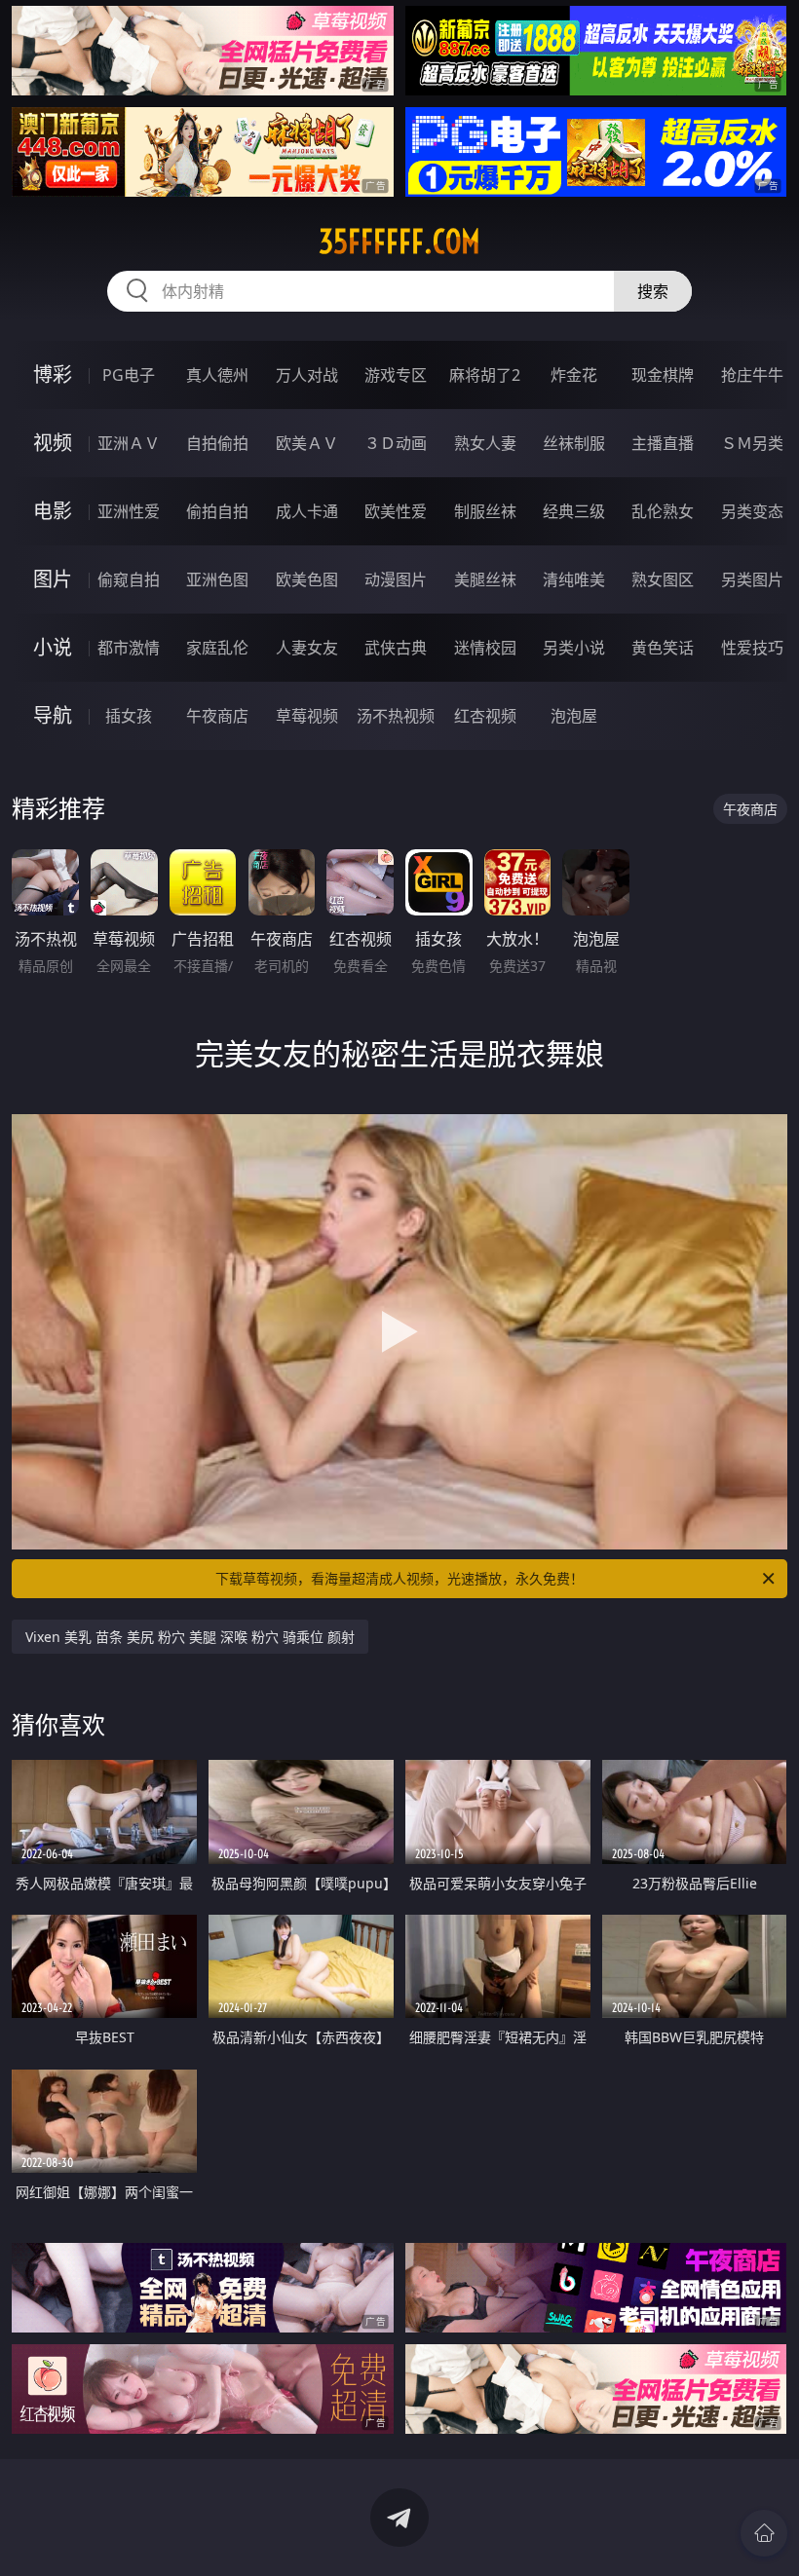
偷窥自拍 (129, 579)
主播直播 (663, 443)
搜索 (653, 291)
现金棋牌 (663, 375)
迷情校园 (485, 648)
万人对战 (307, 375)
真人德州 (217, 375)
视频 (53, 443)
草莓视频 (307, 716)
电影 (53, 511)
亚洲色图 (217, 579)
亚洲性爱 (129, 511)
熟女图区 (663, 579)
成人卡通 (307, 511)
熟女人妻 (485, 443)
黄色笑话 (663, 648)
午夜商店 (217, 716)
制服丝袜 (485, 511)
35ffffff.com (399, 242)
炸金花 (574, 375)
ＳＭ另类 (752, 443)
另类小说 (574, 648)
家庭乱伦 (217, 648)
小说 (53, 647)
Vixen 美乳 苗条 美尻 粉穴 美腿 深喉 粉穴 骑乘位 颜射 (190, 1637)
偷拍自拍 (217, 511)
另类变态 (752, 511)
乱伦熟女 (663, 511)
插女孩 (129, 716)
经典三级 (574, 511)
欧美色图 (307, 579)
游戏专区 (396, 375)
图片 (53, 579)
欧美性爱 (396, 511)
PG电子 (129, 375)
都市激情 (129, 648)
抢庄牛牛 (752, 375)
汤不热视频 (396, 716)
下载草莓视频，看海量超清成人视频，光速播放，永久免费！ (399, 1578)
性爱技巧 (752, 648)
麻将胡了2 (485, 375)
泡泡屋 (574, 716)
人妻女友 (307, 648)
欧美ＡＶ (307, 443)
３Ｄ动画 (396, 443)
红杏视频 (485, 716)
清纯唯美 (574, 579)
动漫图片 (396, 579)
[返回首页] (764, 2533)
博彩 (53, 374)
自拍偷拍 (217, 443)
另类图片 (752, 579)
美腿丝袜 (485, 579)
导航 (53, 715)
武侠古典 (396, 648)
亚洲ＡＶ (129, 443)
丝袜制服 (574, 443)
